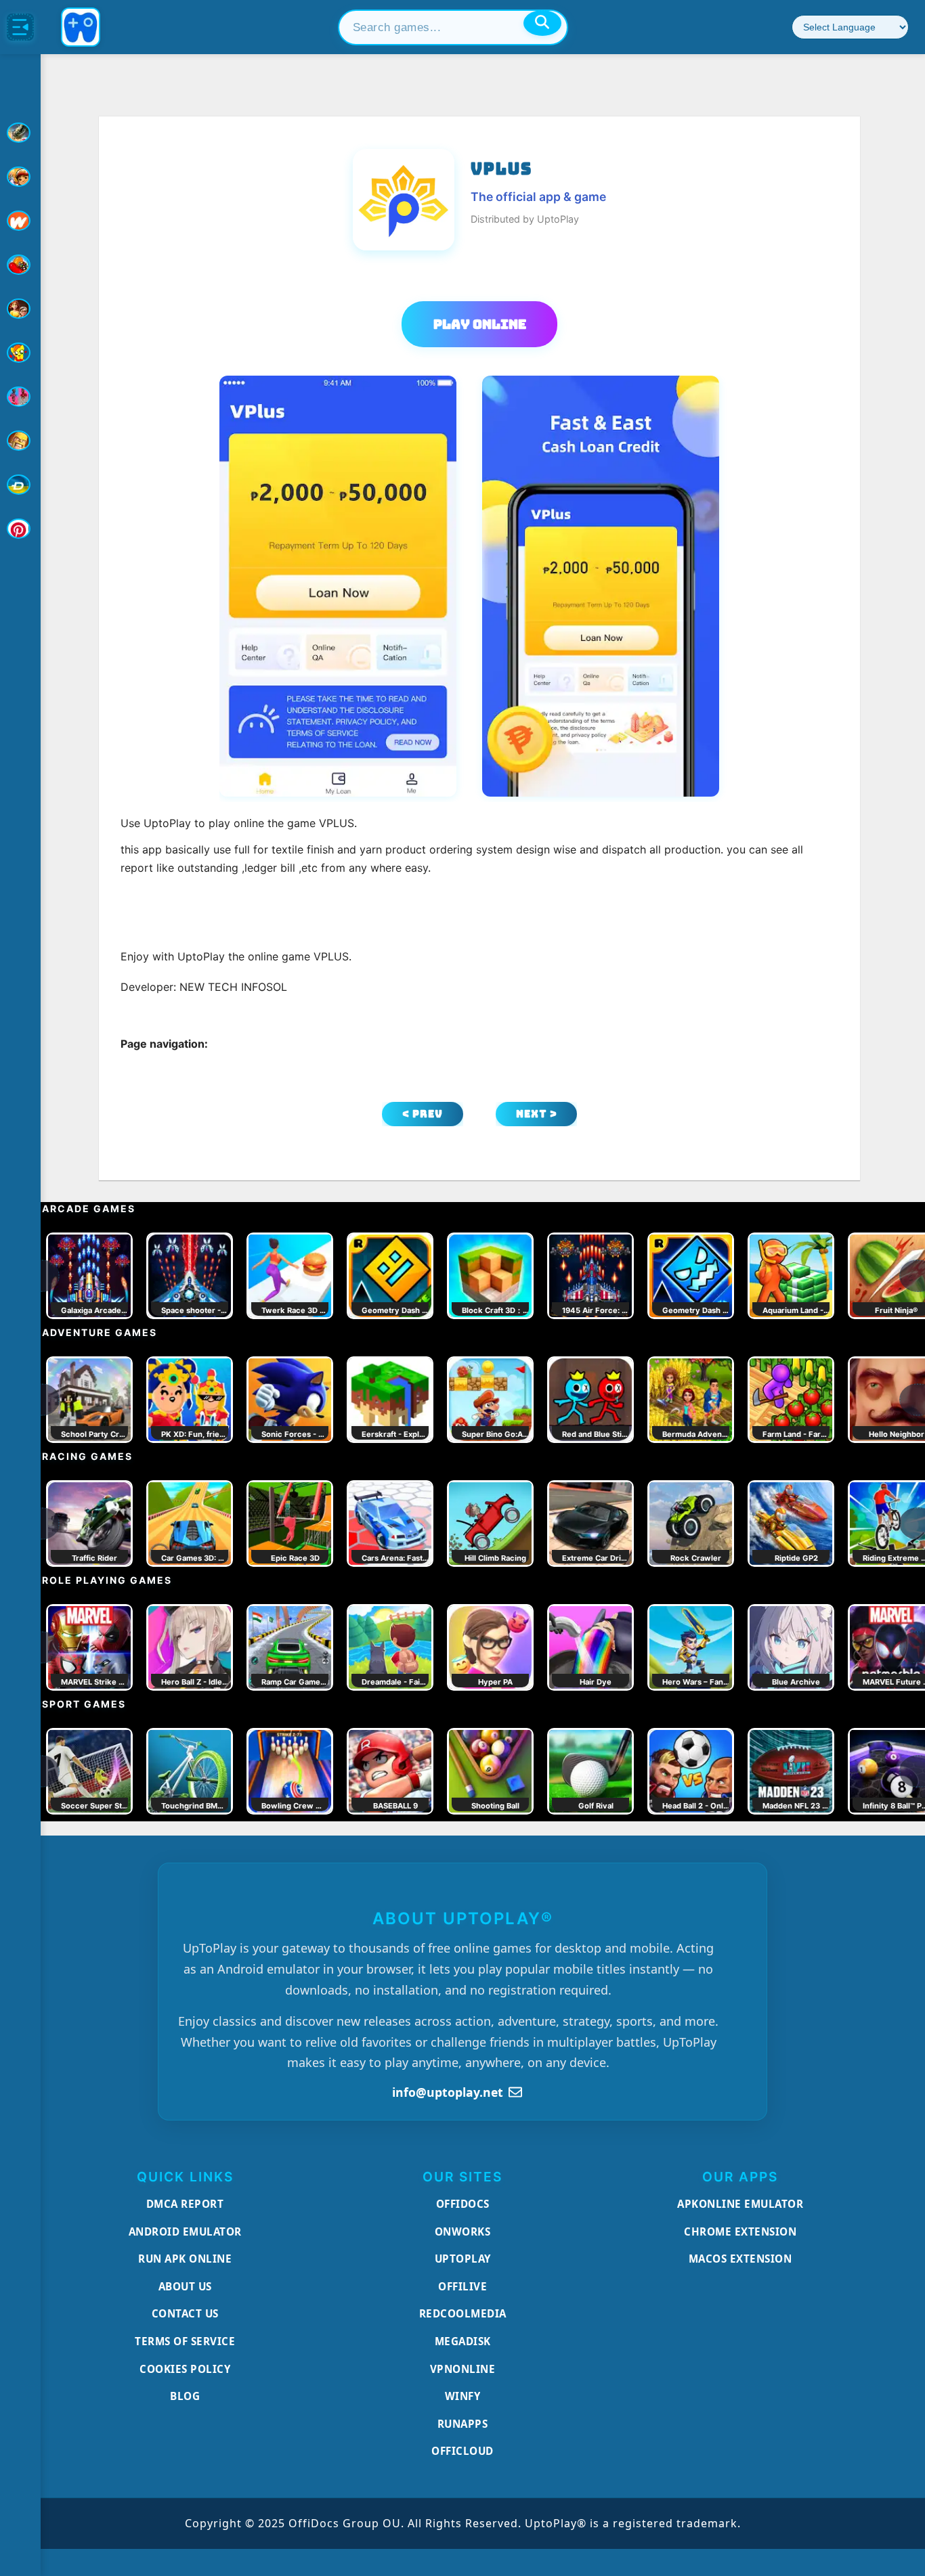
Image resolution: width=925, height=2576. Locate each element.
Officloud (462, 2451)
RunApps (463, 2424)
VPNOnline (463, 2369)
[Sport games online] (20, 397)
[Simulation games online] (20, 353)
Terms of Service (185, 2341)
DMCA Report (185, 2204)
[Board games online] (20, 221)
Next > (537, 1114)
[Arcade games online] (20, 177)
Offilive (462, 2286)
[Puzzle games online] (20, 309)
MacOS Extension (740, 2259)
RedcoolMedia (463, 2313)
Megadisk (463, 2341)
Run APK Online (185, 2259)
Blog (185, 2396)
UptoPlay (463, 2259)
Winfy (463, 2396)
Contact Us (185, 2313)
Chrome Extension (740, 2231)
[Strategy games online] (20, 441)
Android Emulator (185, 2231)
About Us (185, 2286)
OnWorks (463, 2231)
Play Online (480, 324)
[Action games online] (20, 133)
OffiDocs (463, 2204)
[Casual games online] (20, 265)
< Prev (423, 1114)
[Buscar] (542, 23)
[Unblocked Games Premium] (20, 529)
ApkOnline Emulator (740, 2204)
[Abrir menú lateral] (20, 27)
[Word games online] (20, 485)
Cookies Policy (185, 2369)
